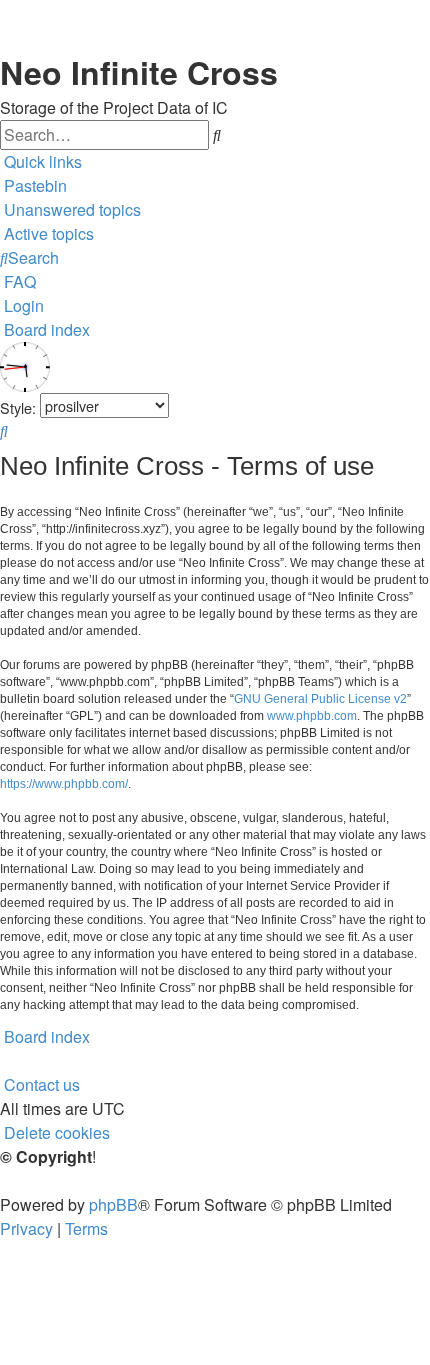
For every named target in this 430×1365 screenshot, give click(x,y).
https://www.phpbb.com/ (64, 784)
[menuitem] (70, 210)
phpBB (113, 1204)
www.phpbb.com (312, 716)
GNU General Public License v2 (320, 699)
